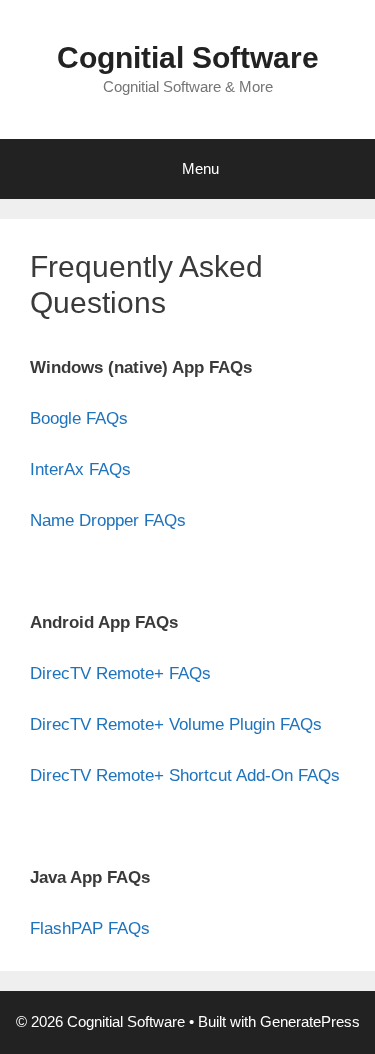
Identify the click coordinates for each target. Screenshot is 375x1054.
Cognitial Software (188, 57)
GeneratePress (310, 1021)
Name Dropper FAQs (108, 520)
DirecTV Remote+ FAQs (120, 673)
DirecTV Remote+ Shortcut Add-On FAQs (185, 775)
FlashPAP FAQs (90, 928)
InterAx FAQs (80, 469)
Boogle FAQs (79, 418)
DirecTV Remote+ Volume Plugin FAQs (176, 724)
